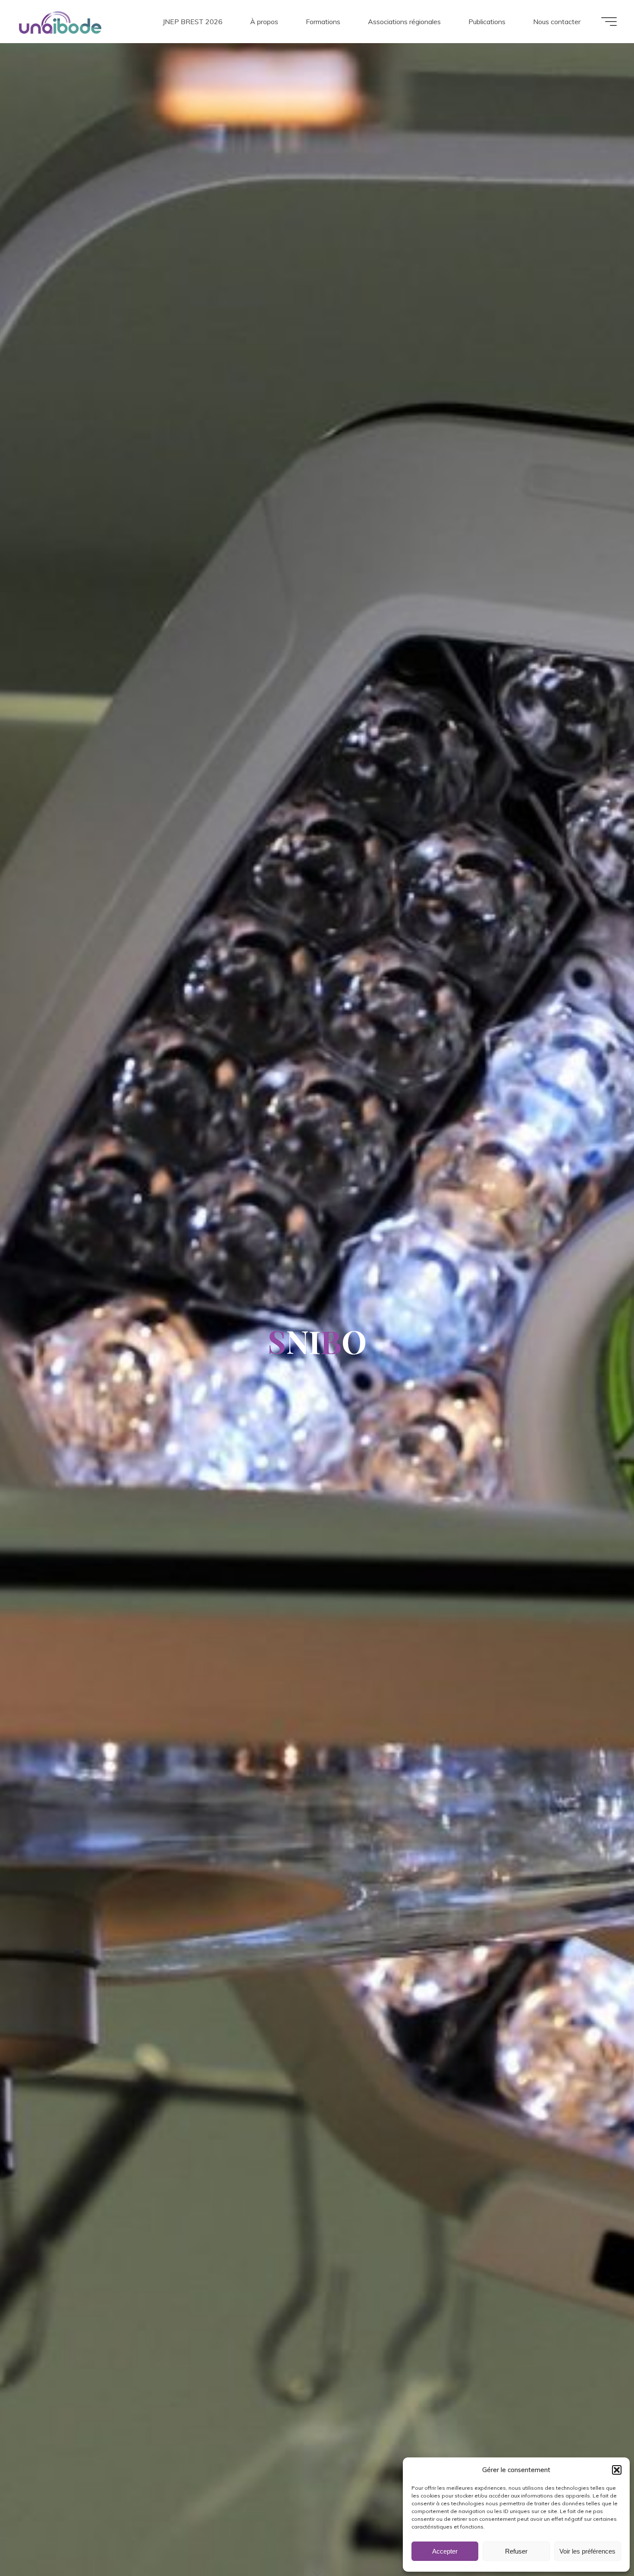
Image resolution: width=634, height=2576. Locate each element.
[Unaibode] (60, 22)
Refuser (516, 2551)
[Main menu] (609, 22)
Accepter (445, 2551)
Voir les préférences (587, 2551)
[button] (617, 2470)
